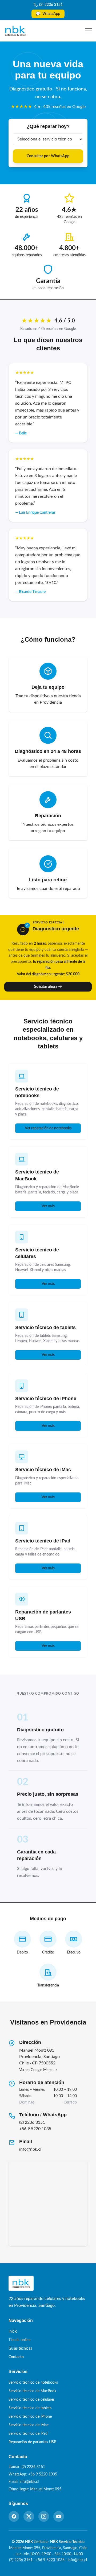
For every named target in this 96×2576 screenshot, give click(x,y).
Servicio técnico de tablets (45, 1328)
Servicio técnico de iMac (43, 1470)
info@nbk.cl (30, 2149)
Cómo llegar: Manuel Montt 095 (35, 2489)
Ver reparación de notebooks (48, 1128)
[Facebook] (14, 2516)
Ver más (48, 1206)
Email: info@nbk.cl (24, 2482)
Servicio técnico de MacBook (32, 2391)
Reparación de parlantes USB (32, 2442)
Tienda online (19, 2340)
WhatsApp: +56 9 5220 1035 (33, 2474)
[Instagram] (44, 2516)
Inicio (13, 2332)
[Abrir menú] (89, 31)
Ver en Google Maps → (38, 2070)
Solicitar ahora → (48, 987)
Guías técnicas (20, 2349)
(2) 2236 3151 (51, 5)
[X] (29, 2516)
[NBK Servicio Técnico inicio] (15, 31)
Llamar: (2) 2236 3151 (27, 2467)
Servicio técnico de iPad (43, 1541)
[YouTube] (59, 2516)
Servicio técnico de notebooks (33, 2383)
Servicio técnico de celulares (32, 2400)
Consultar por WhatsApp (48, 156)
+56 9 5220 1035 (35, 2129)
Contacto (16, 2357)
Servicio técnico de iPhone (46, 1399)
